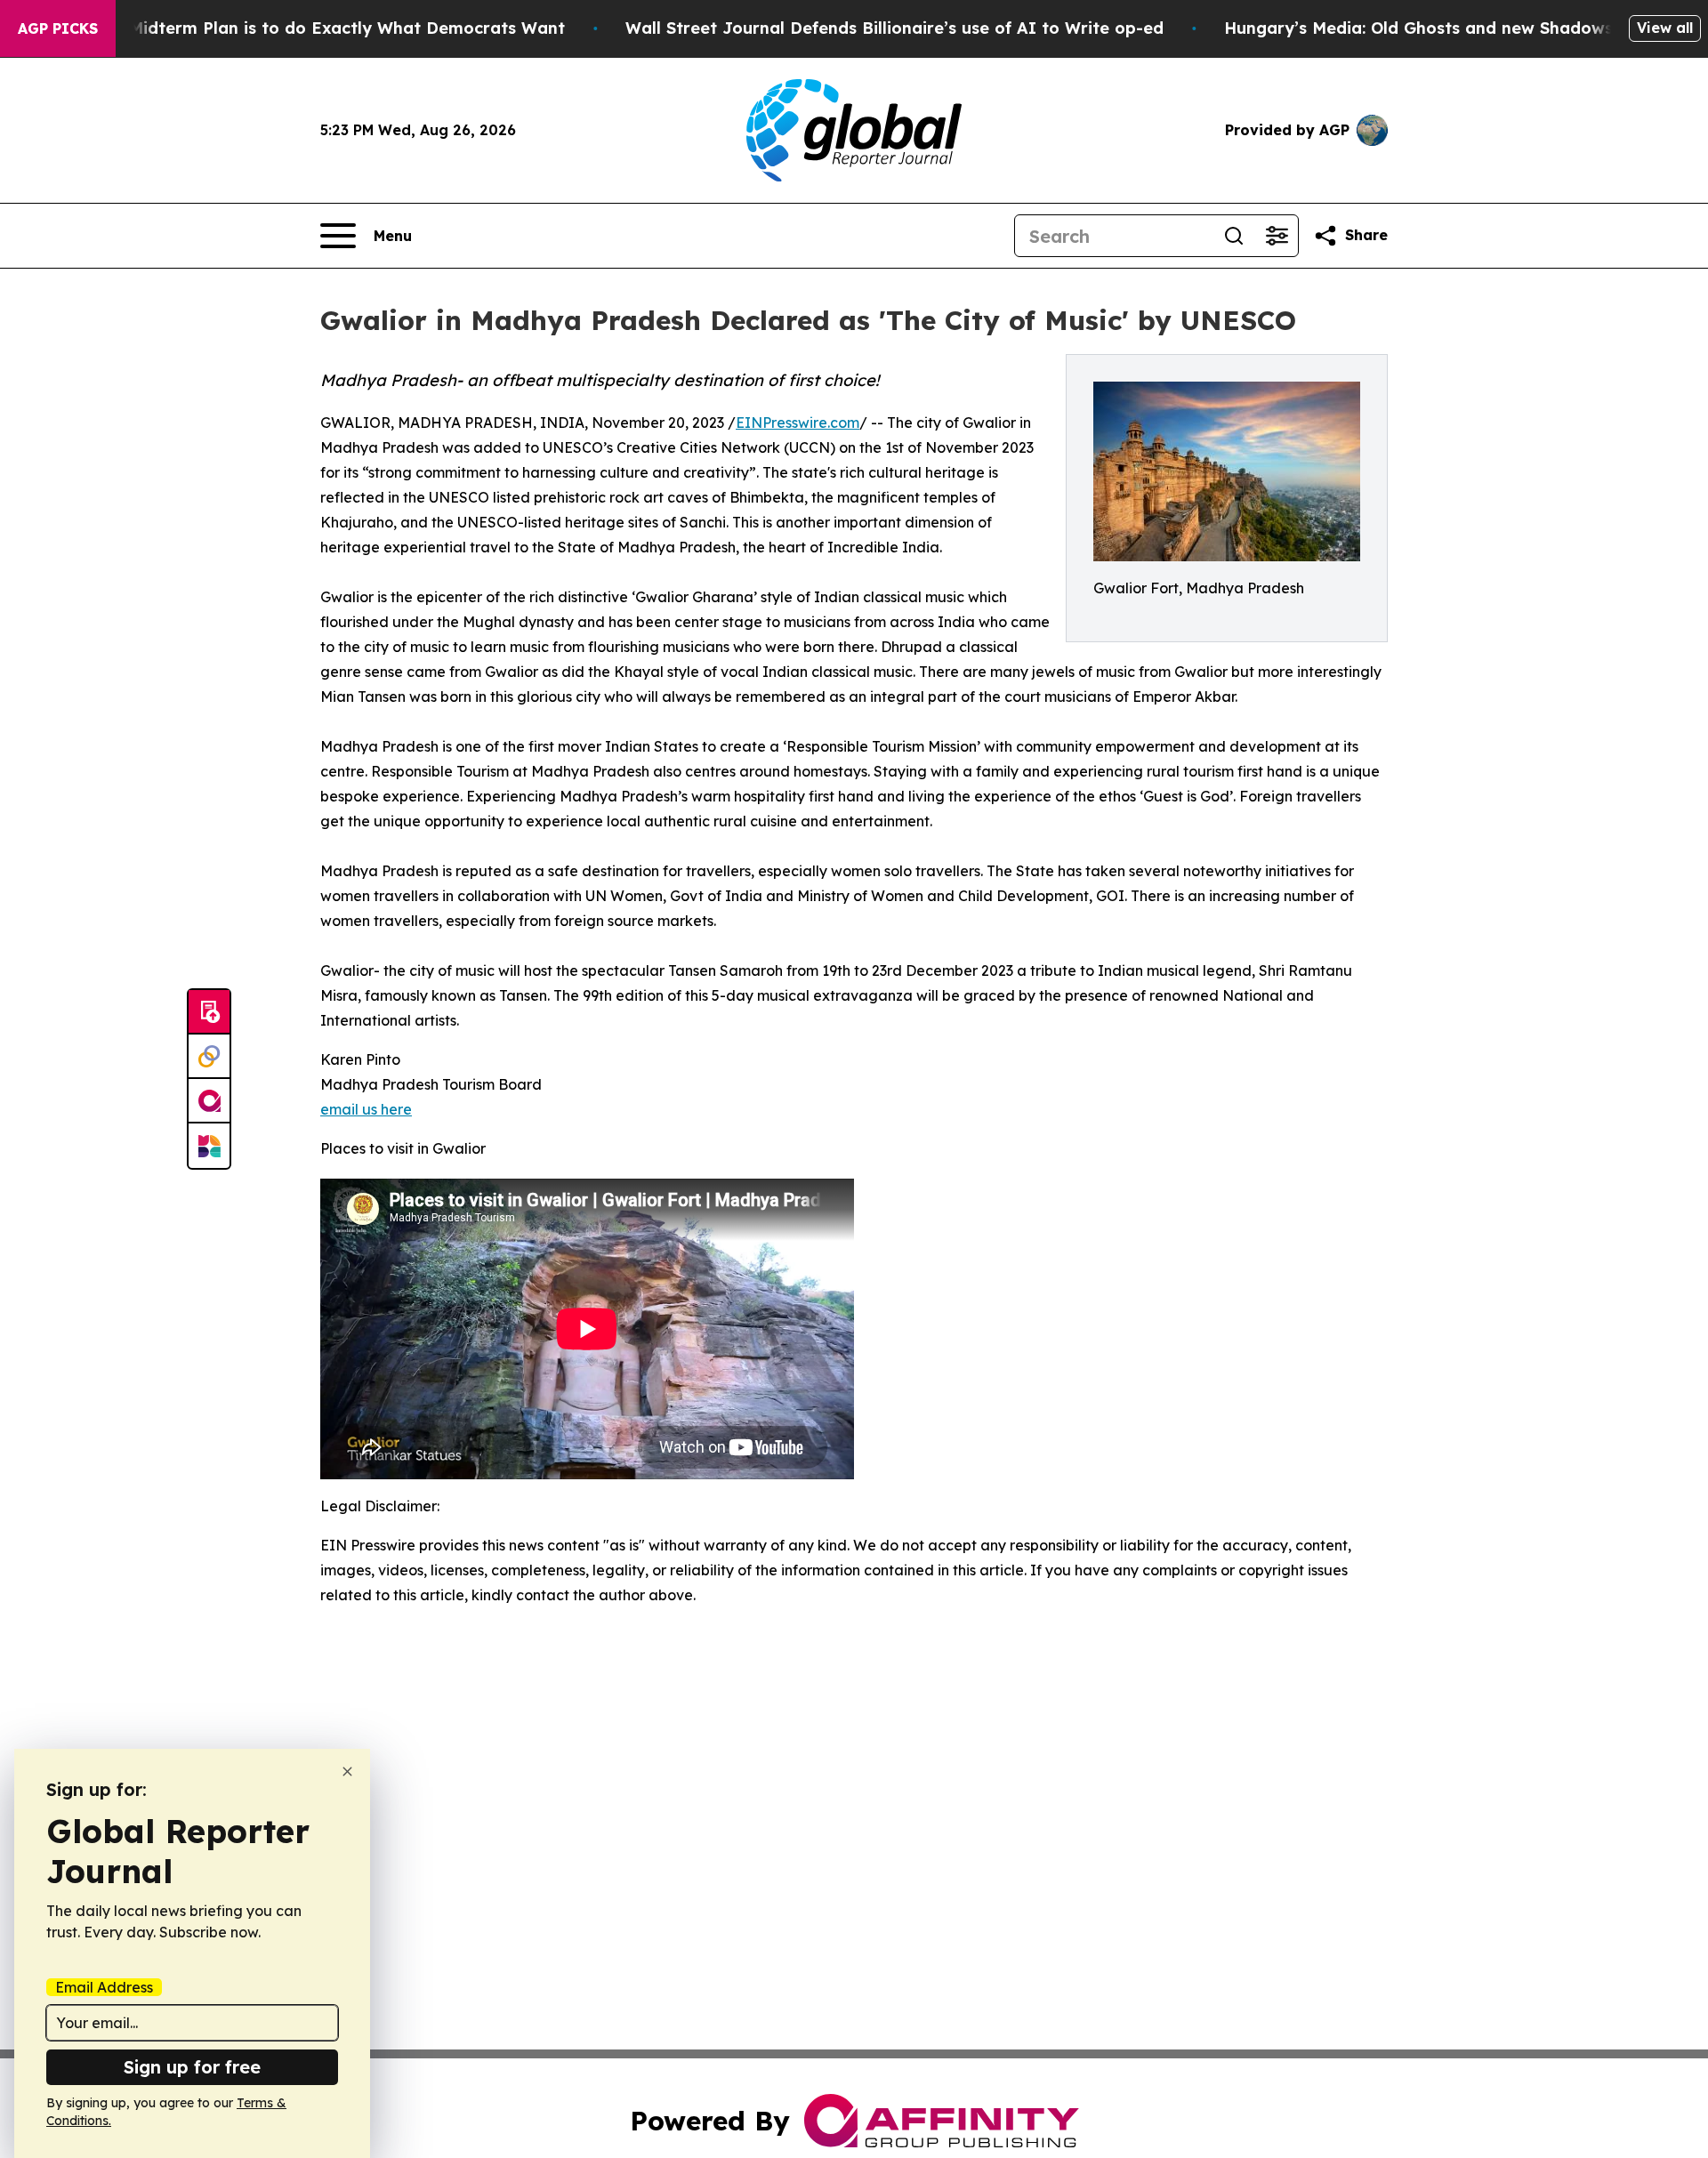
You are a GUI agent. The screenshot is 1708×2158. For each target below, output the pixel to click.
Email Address (104, 1987)
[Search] (1234, 236)
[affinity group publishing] (209, 1101)
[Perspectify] (209, 1057)
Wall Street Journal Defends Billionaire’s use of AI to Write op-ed (894, 28)
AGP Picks (58, 28)
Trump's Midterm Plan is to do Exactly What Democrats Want (312, 28)
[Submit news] (209, 1012)
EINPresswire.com (798, 423)
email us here (366, 1109)
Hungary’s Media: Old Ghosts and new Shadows (1418, 28)
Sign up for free (192, 2067)
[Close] (347, 1771)
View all (1665, 28)
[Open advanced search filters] (1277, 236)
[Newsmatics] (209, 1146)
